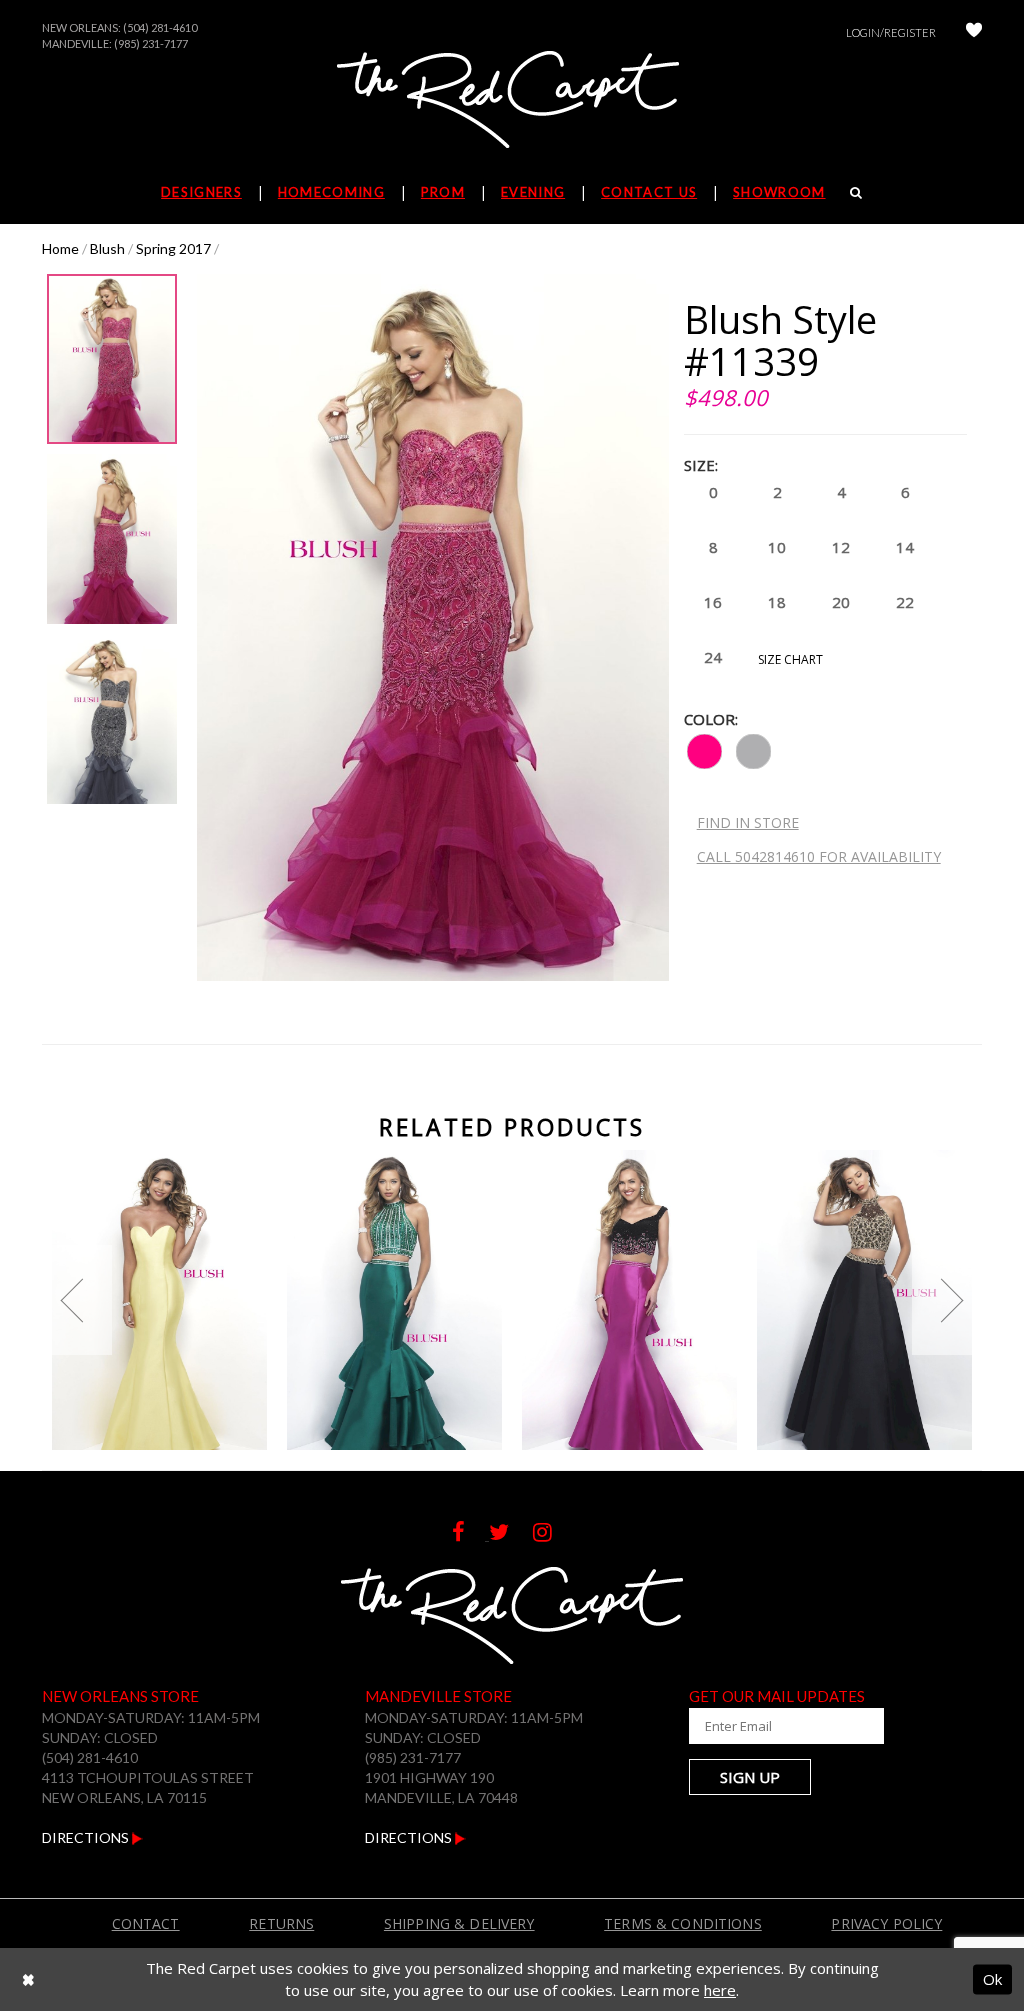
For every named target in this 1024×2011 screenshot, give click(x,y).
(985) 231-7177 (151, 43)
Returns (281, 1923)
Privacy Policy (886, 1923)
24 (713, 657)
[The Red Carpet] (512, 101)
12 (841, 547)
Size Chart (790, 659)
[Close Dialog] (28, 1979)
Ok (992, 1979)
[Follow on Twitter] (511, 1534)
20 (841, 602)
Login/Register (891, 32)
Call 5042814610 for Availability (819, 856)
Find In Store (748, 822)
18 (777, 602)
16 (713, 602)
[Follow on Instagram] (552, 1534)
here (720, 1990)
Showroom (779, 192)
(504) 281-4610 (160, 27)
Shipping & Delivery (459, 1923)
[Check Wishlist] (974, 32)
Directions (87, 1837)
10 (777, 547)
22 (905, 602)
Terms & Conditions (683, 1923)
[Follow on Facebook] (470, 1534)
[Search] (856, 192)
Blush (107, 248)
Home (60, 248)
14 (905, 547)
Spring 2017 (173, 248)
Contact (146, 1923)
